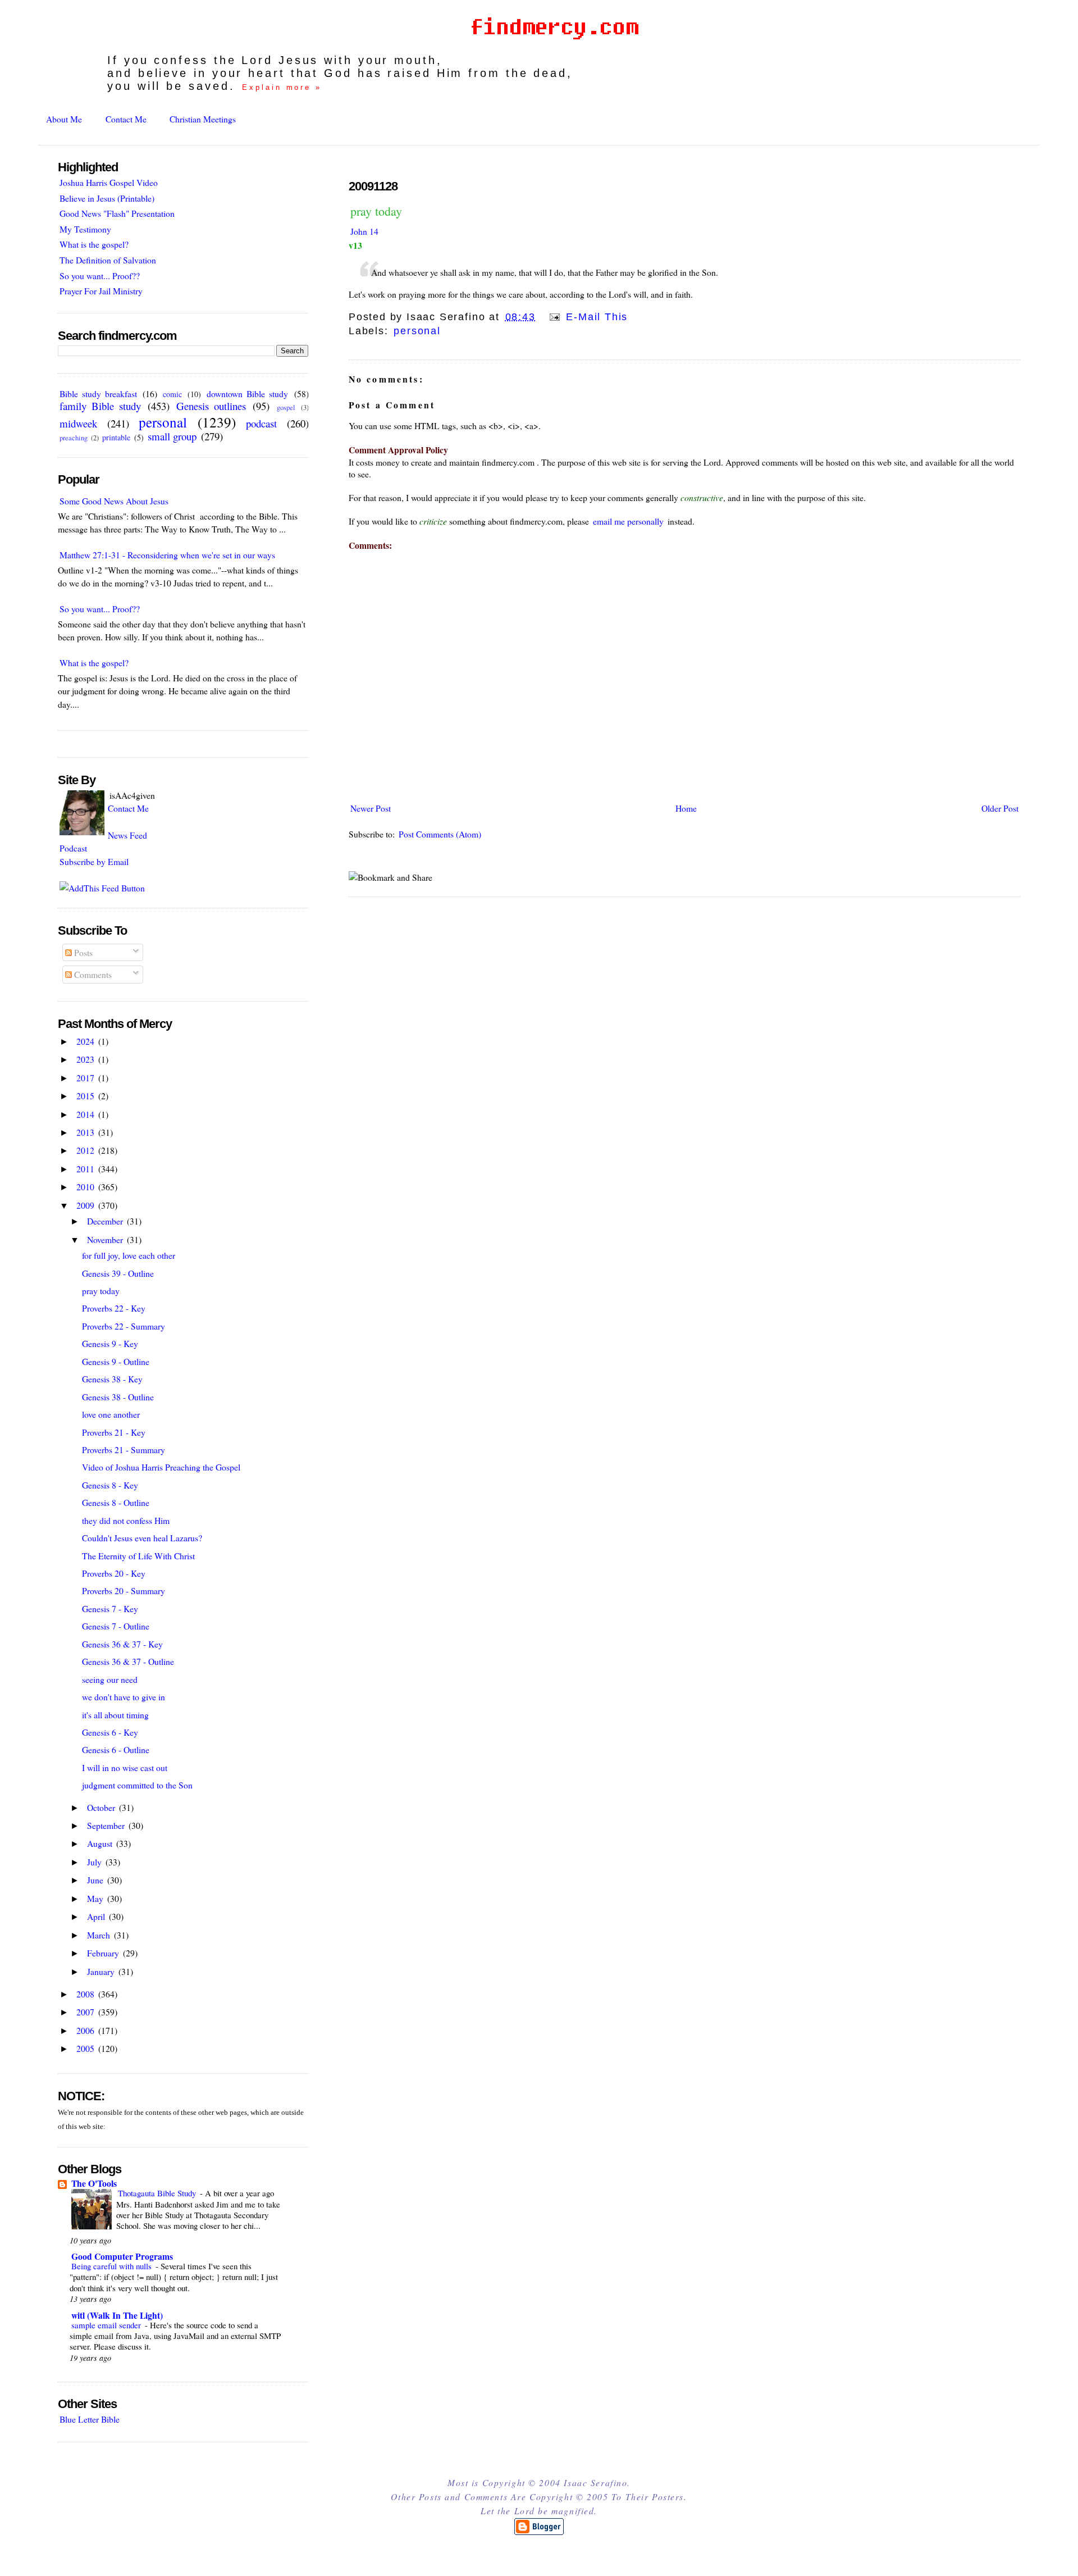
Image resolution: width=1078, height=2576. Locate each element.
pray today (376, 211)
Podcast (73, 848)
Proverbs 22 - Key (114, 1308)
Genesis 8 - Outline (116, 1502)
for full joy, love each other (129, 1255)
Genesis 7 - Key (110, 1608)
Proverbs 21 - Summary (124, 1449)
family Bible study (100, 406)
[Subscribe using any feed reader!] (102, 888)
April (97, 1916)
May (96, 1898)
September (107, 1825)
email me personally (628, 521)
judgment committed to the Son (137, 1785)
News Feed (127, 835)
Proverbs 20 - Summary (124, 1590)
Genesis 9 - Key (110, 1343)
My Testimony (85, 229)
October (102, 1807)
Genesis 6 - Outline (116, 1749)
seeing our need (110, 1679)
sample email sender (107, 2325)
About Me (64, 119)
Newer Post (371, 808)
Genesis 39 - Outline (118, 1273)
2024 (86, 1041)
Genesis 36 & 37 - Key (122, 1644)
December (106, 1221)
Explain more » (282, 87)
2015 (86, 1096)
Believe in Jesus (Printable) (107, 198)
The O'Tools (94, 2183)
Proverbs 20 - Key (114, 1573)
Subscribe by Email (94, 861)
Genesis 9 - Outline (116, 1361)
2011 (86, 1169)
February (104, 1953)
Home (686, 808)
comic (172, 394)
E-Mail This (595, 317)
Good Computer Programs (122, 2256)
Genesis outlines (211, 406)
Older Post (1000, 808)
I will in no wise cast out (125, 1767)
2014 (86, 1114)
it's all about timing (115, 1715)
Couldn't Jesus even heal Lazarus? (142, 1538)
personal (417, 331)
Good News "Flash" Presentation (117, 213)
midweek (78, 423)
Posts (82, 952)
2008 (86, 1994)
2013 (86, 1132)
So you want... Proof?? (100, 276)
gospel (286, 408)
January (102, 1971)
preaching (74, 438)
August (101, 1843)
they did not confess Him (126, 1520)
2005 (86, 2048)
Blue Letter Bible (90, 2419)
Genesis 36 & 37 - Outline (128, 1661)
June (96, 1880)
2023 (86, 1059)
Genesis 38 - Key (112, 1379)
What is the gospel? (94, 244)
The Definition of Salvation (108, 260)
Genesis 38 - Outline (118, 1397)
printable (116, 437)
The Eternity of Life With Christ (138, 1556)
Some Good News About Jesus (114, 501)
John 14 (364, 231)
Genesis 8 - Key (110, 1485)
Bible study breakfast (98, 393)
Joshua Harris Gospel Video (109, 182)
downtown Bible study (247, 393)
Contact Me (126, 119)
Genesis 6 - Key (110, 1732)
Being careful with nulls (113, 2266)
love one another (111, 1414)
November (106, 1239)
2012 (86, 1150)
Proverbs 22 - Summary (124, 1326)
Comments (92, 974)
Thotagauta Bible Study (158, 2193)
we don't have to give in (124, 1697)
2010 (86, 1187)
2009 (86, 1205)
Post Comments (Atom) (440, 834)
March (100, 1935)
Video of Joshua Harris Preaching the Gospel (161, 1467)
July (95, 1862)
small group (172, 436)
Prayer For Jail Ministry (101, 291)
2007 (86, 2012)
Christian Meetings (203, 119)
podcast (261, 423)
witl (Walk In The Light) (117, 2315)
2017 (86, 1078)
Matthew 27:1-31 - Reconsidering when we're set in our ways (167, 555)
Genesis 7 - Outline (116, 1626)
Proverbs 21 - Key (114, 1432)
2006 (86, 2030)
